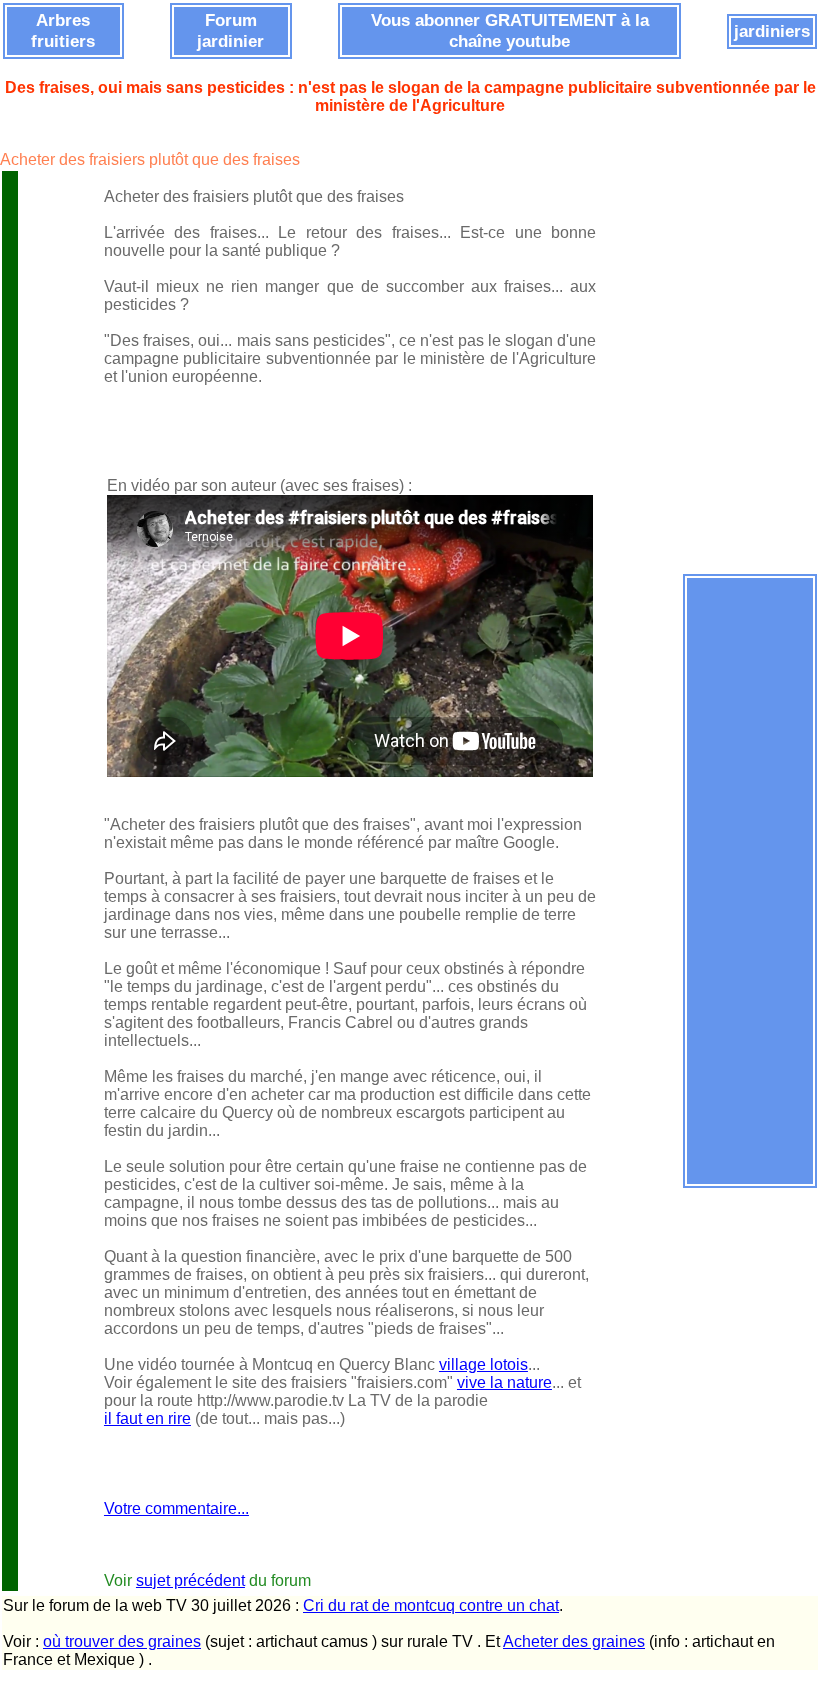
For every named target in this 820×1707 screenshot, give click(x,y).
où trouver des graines (122, 1641)
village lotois (483, 1364)
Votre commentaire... (176, 1508)
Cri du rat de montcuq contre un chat (431, 1605)
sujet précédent (190, 1580)
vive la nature (504, 1382)
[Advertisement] (750, 881)
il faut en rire (147, 1418)
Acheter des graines (574, 1641)
